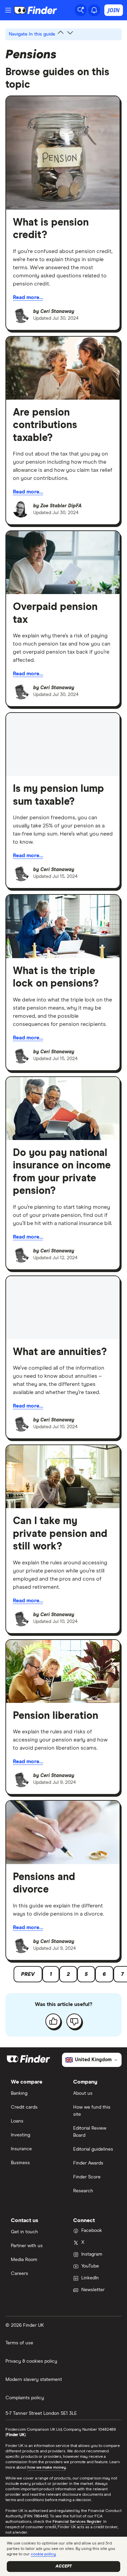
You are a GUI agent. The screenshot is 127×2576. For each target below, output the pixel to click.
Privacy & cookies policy (31, 2361)
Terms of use (19, 2343)
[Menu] (8, 10)
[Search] (81, 10)
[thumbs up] (53, 2021)
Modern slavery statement (34, 2380)
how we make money (47, 2468)
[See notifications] (94, 10)
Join (114, 10)
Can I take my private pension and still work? (60, 1534)
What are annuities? (60, 1352)
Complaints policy (25, 2398)
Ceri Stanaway (57, 312)
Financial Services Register (77, 2522)
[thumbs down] (74, 2021)
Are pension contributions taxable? (45, 425)
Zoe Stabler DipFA (61, 506)
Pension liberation (56, 1716)
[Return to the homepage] (36, 10)
